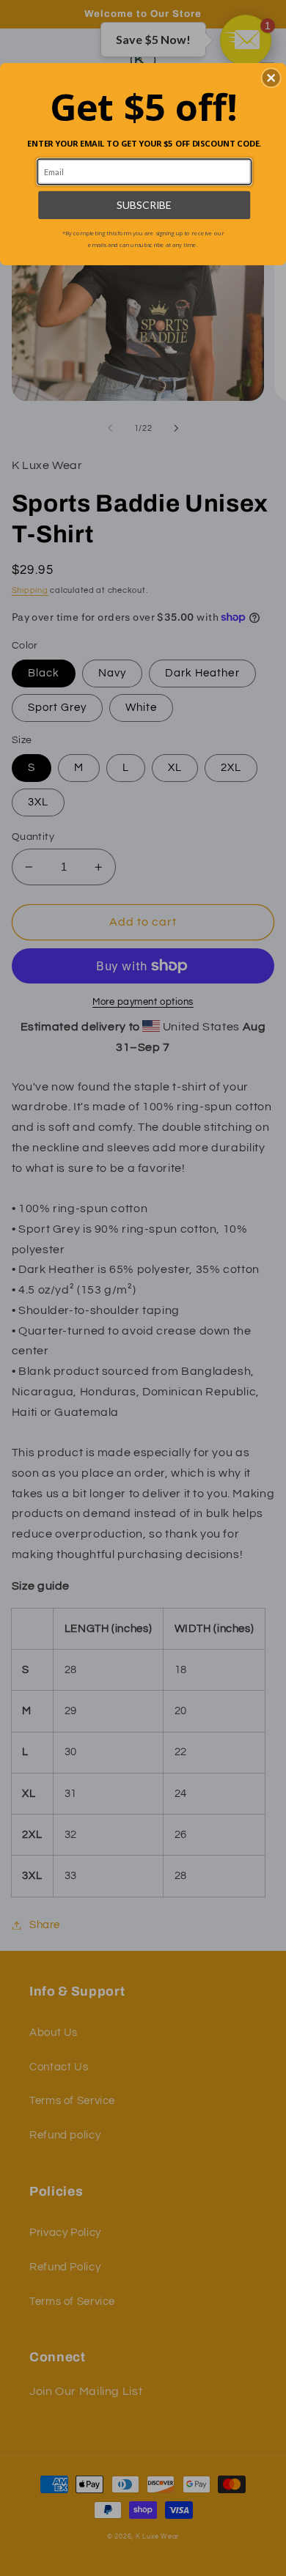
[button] (271, 78)
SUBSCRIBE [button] (144, 205)
